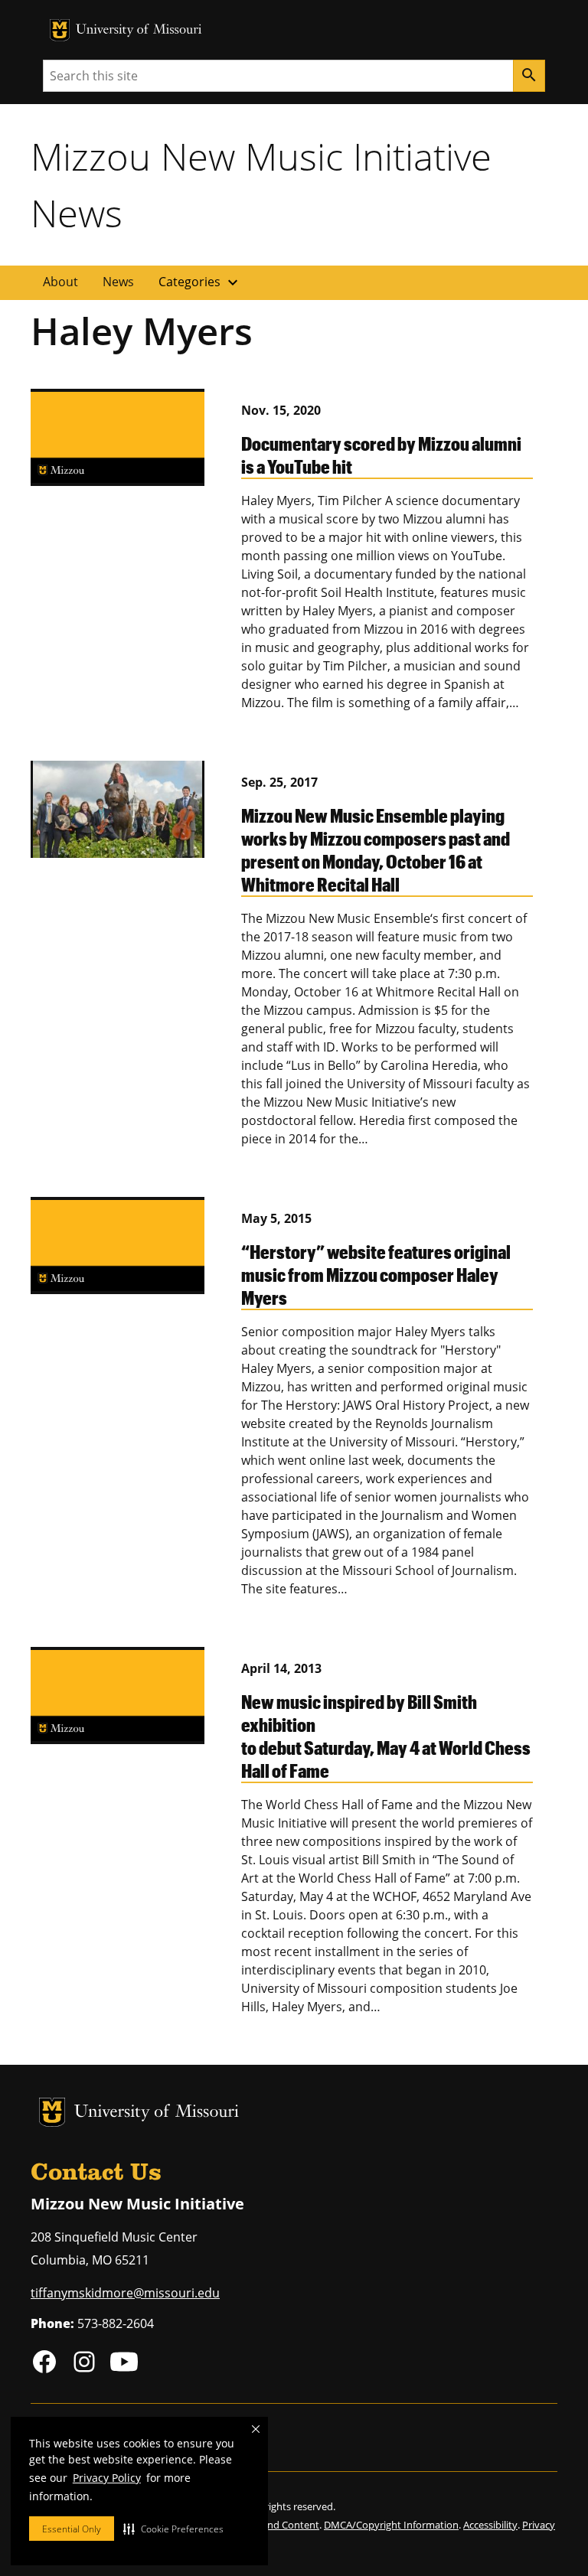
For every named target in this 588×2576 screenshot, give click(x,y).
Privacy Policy (107, 2478)
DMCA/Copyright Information (391, 2525)
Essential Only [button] (72, 2529)
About (60, 282)
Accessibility (490, 2525)
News (118, 282)
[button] (173, 2529)
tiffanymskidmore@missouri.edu (125, 2293)
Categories (200, 282)
